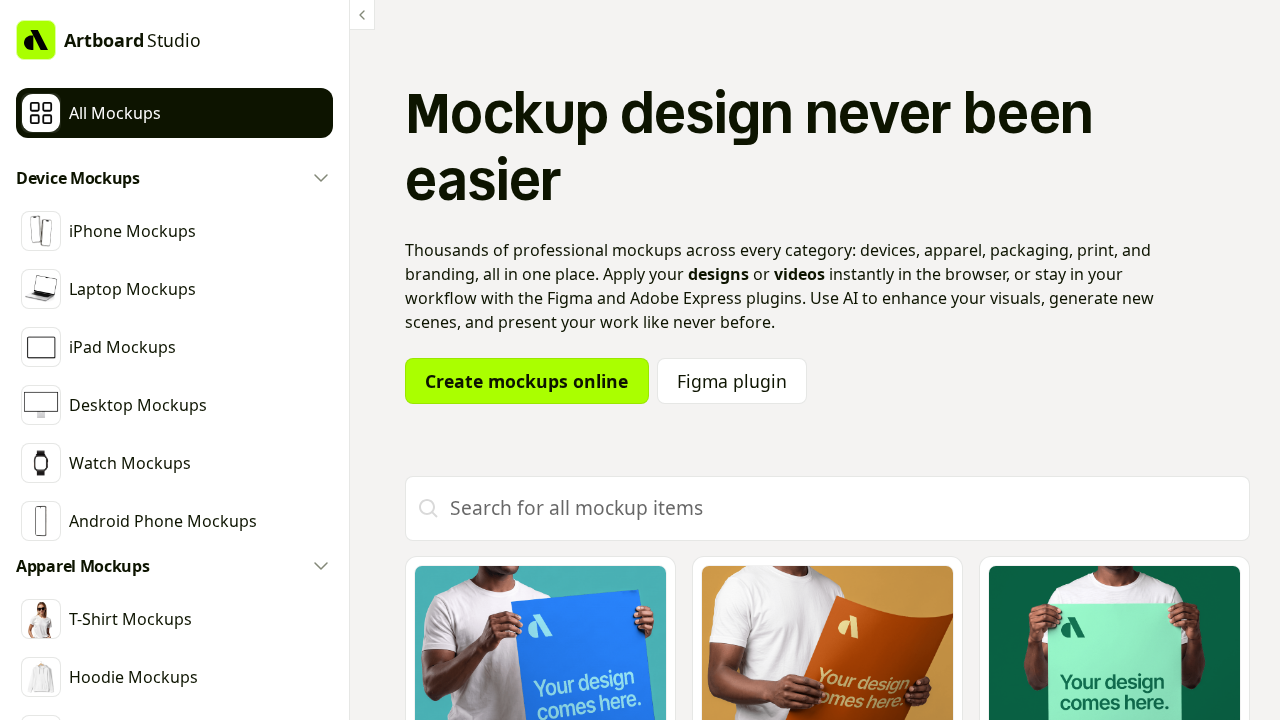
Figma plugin (732, 381)
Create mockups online (526, 381)
